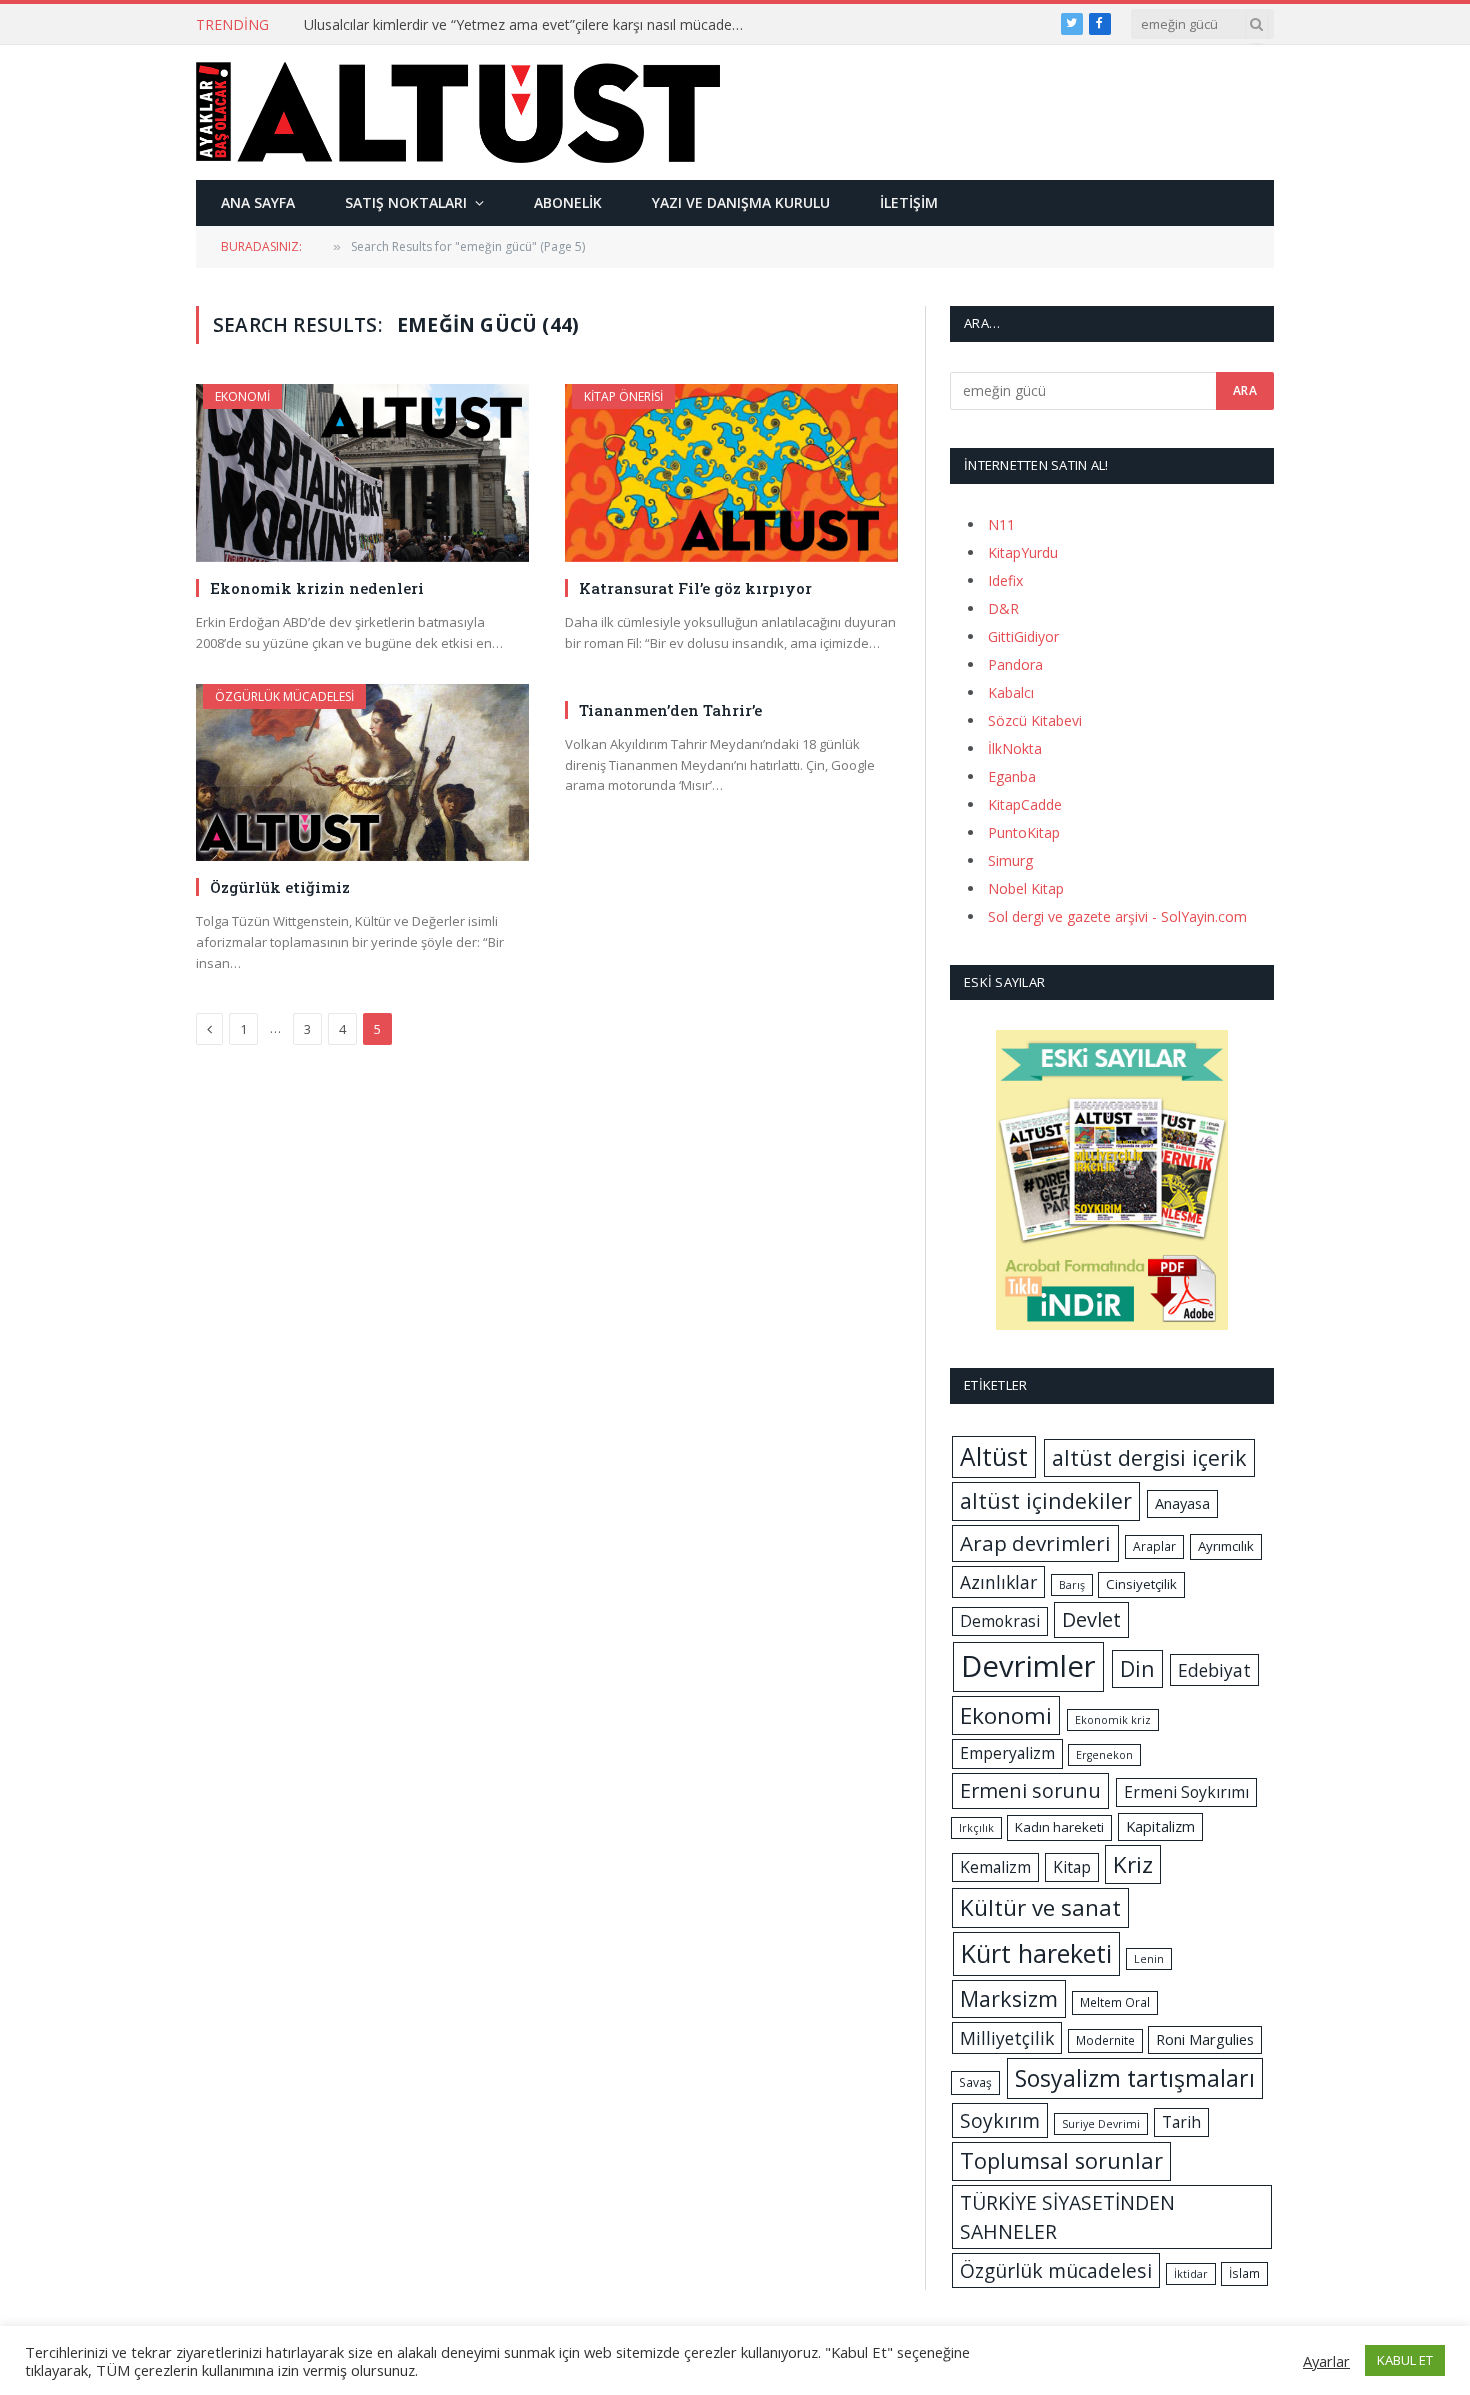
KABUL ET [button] (1405, 2360)
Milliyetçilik (1007, 2038)
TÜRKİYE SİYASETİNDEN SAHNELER (1067, 2217)
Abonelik (568, 202)
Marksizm (1009, 1998)
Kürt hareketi (1036, 1953)
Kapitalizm (1160, 1826)
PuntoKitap (1024, 832)
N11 (1001, 524)
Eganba (1012, 776)
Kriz (1133, 1864)
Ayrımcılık (1226, 1546)
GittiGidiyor (1023, 636)
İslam (1244, 2273)
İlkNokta (1015, 748)
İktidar (1191, 2274)
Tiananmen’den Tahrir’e (670, 710)
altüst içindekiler (1046, 1500)
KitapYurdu (1023, 552)
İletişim (909, 202)
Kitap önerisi (623, 396)
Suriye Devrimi (1101, 2124)
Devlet (1091, 1619)
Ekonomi (242, 396)
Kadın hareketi (1059, 1827)
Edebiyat (1214, 1670)
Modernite (1105, 2040)
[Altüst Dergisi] (458, 112)
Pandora (1015, 664)
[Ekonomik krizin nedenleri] (362, 472)
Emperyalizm (1007, 1753)
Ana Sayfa (258, 202)
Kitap (1072, 1867)
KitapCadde (1025, 804)
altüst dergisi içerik (1149, 1457)
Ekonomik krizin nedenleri (317, 588)
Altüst (994, 1456)
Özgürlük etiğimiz (280, 887)
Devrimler (1028, 1666)
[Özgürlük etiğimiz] (362, 772)
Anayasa (1182, 1503)
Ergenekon (1104, 1755)
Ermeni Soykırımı (1186, 1792)
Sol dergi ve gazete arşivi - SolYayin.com (1117, 916)
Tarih (1181, 2122)
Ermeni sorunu (1030, 1790)
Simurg (1010, 860)
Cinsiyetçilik (1141, 1584)
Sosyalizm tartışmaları (1135, 2078)
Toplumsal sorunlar (1061, 2160)
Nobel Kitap (1026, 888)
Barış (1072, 1585)
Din (1137, 1668)
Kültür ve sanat (1040, 1907)
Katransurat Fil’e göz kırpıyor (695, 588)
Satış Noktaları (406, 202)
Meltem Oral (1115, 2002)
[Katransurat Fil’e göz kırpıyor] (731, 472)
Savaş (975, 2082)
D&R (1003, 608)
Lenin (1149, 1959)
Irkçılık (976, 1828)
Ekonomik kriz (1113, 1720)
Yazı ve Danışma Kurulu (741, 202)
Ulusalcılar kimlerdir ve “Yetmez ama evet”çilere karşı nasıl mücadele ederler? (529, 25)
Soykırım (1000, 2120)
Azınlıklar (998, 1582)
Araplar (1154, 1546)
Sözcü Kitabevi (1035, 720)
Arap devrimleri (1035, 1543)
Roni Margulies (1205, 2039)
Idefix (1005, 580)
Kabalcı (1011, 692)
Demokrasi (1000, 1621)
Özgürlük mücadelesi (284, 696)
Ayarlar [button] (1326, 2361)
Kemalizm (995, 1867)
